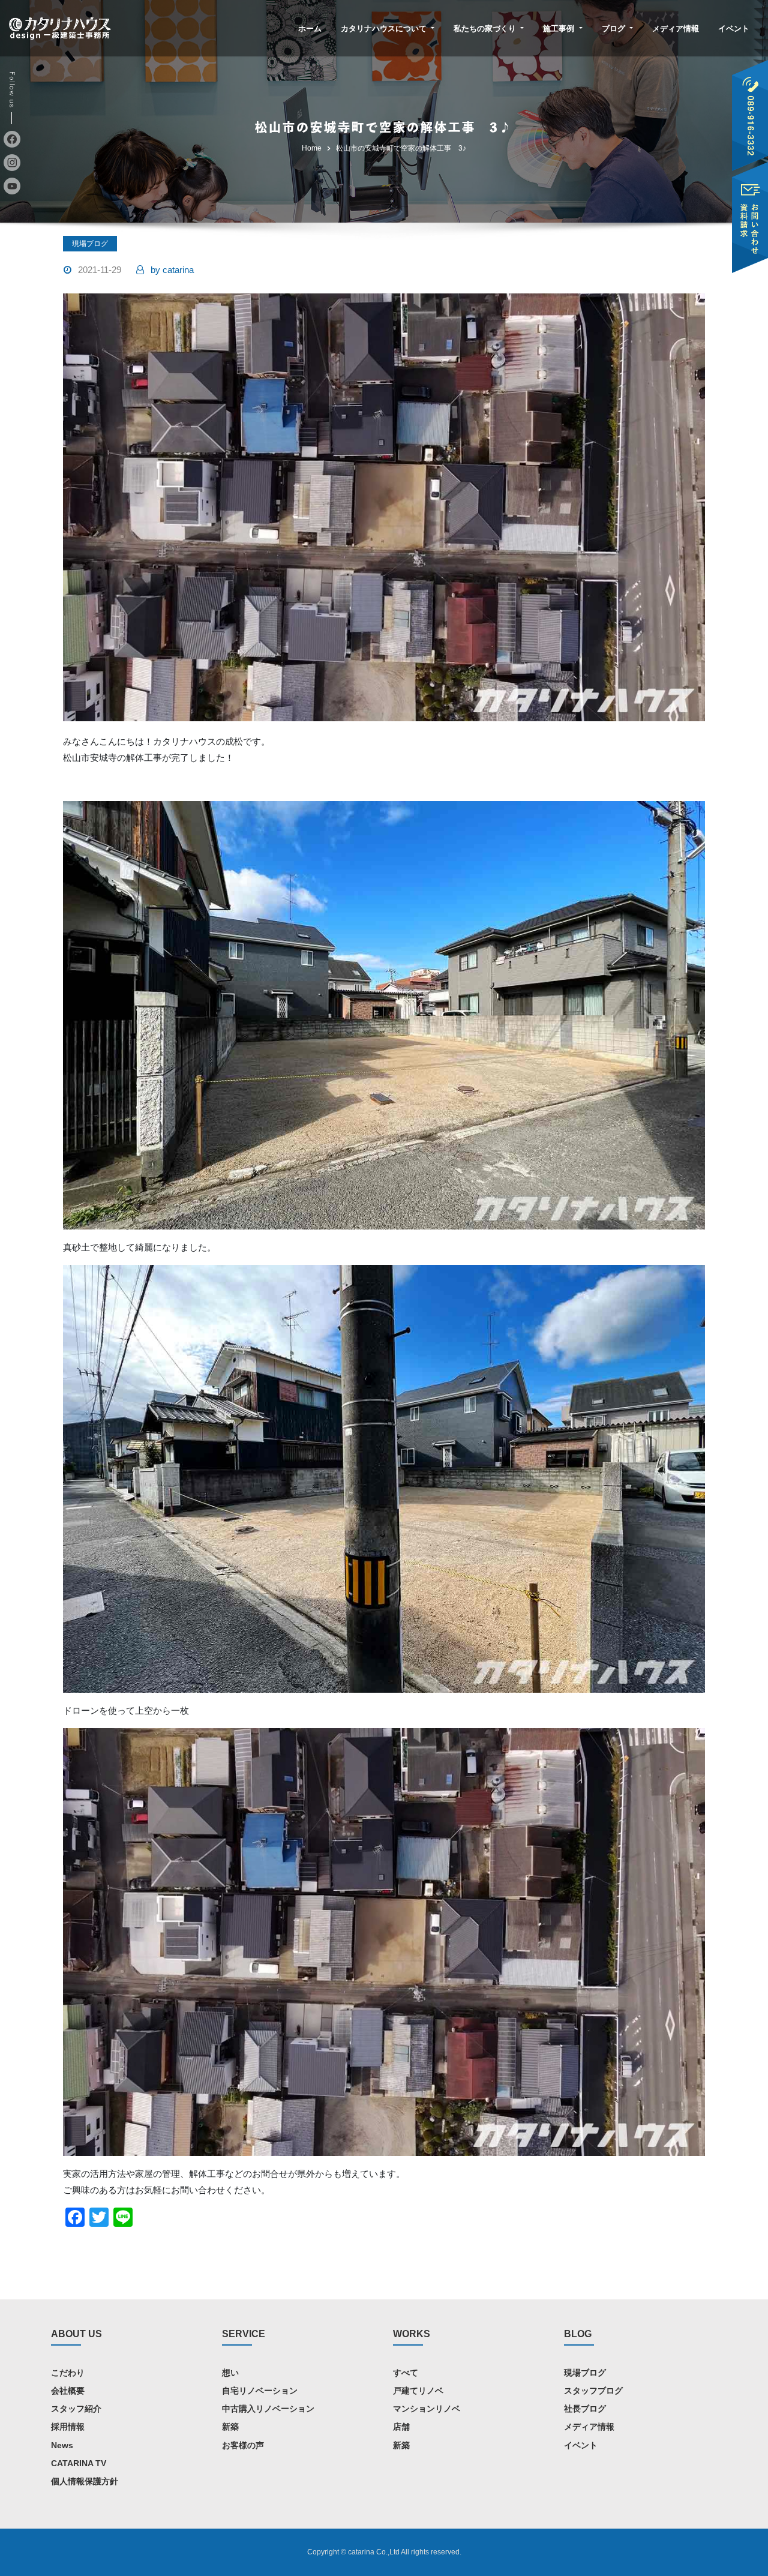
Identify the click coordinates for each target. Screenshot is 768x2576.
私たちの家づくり (486, 29)
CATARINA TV (79, 2463)
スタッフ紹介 (76, 2409)
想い (230, 2373)
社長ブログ (585, 2409)
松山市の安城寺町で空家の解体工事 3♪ (401, 148)
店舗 (401, 2427)
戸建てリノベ (418, 2391)
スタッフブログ (593, 2391)
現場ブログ (90, 244)
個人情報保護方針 (85, 2481)
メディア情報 (676, 29)
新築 (230, 2427)
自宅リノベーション (260, 2391)
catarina (172, 270)
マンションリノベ (427, 2409)
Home (312, 148)
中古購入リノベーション (268, 2409)
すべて (406, 2373)
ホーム (310, 29)
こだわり (68, 2373)
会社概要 (68, 2391)
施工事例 (560, 29)
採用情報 (68, 2427)
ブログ (615, 29)
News (62, 2445)
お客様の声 (243, 2445)
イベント (734, 29)
